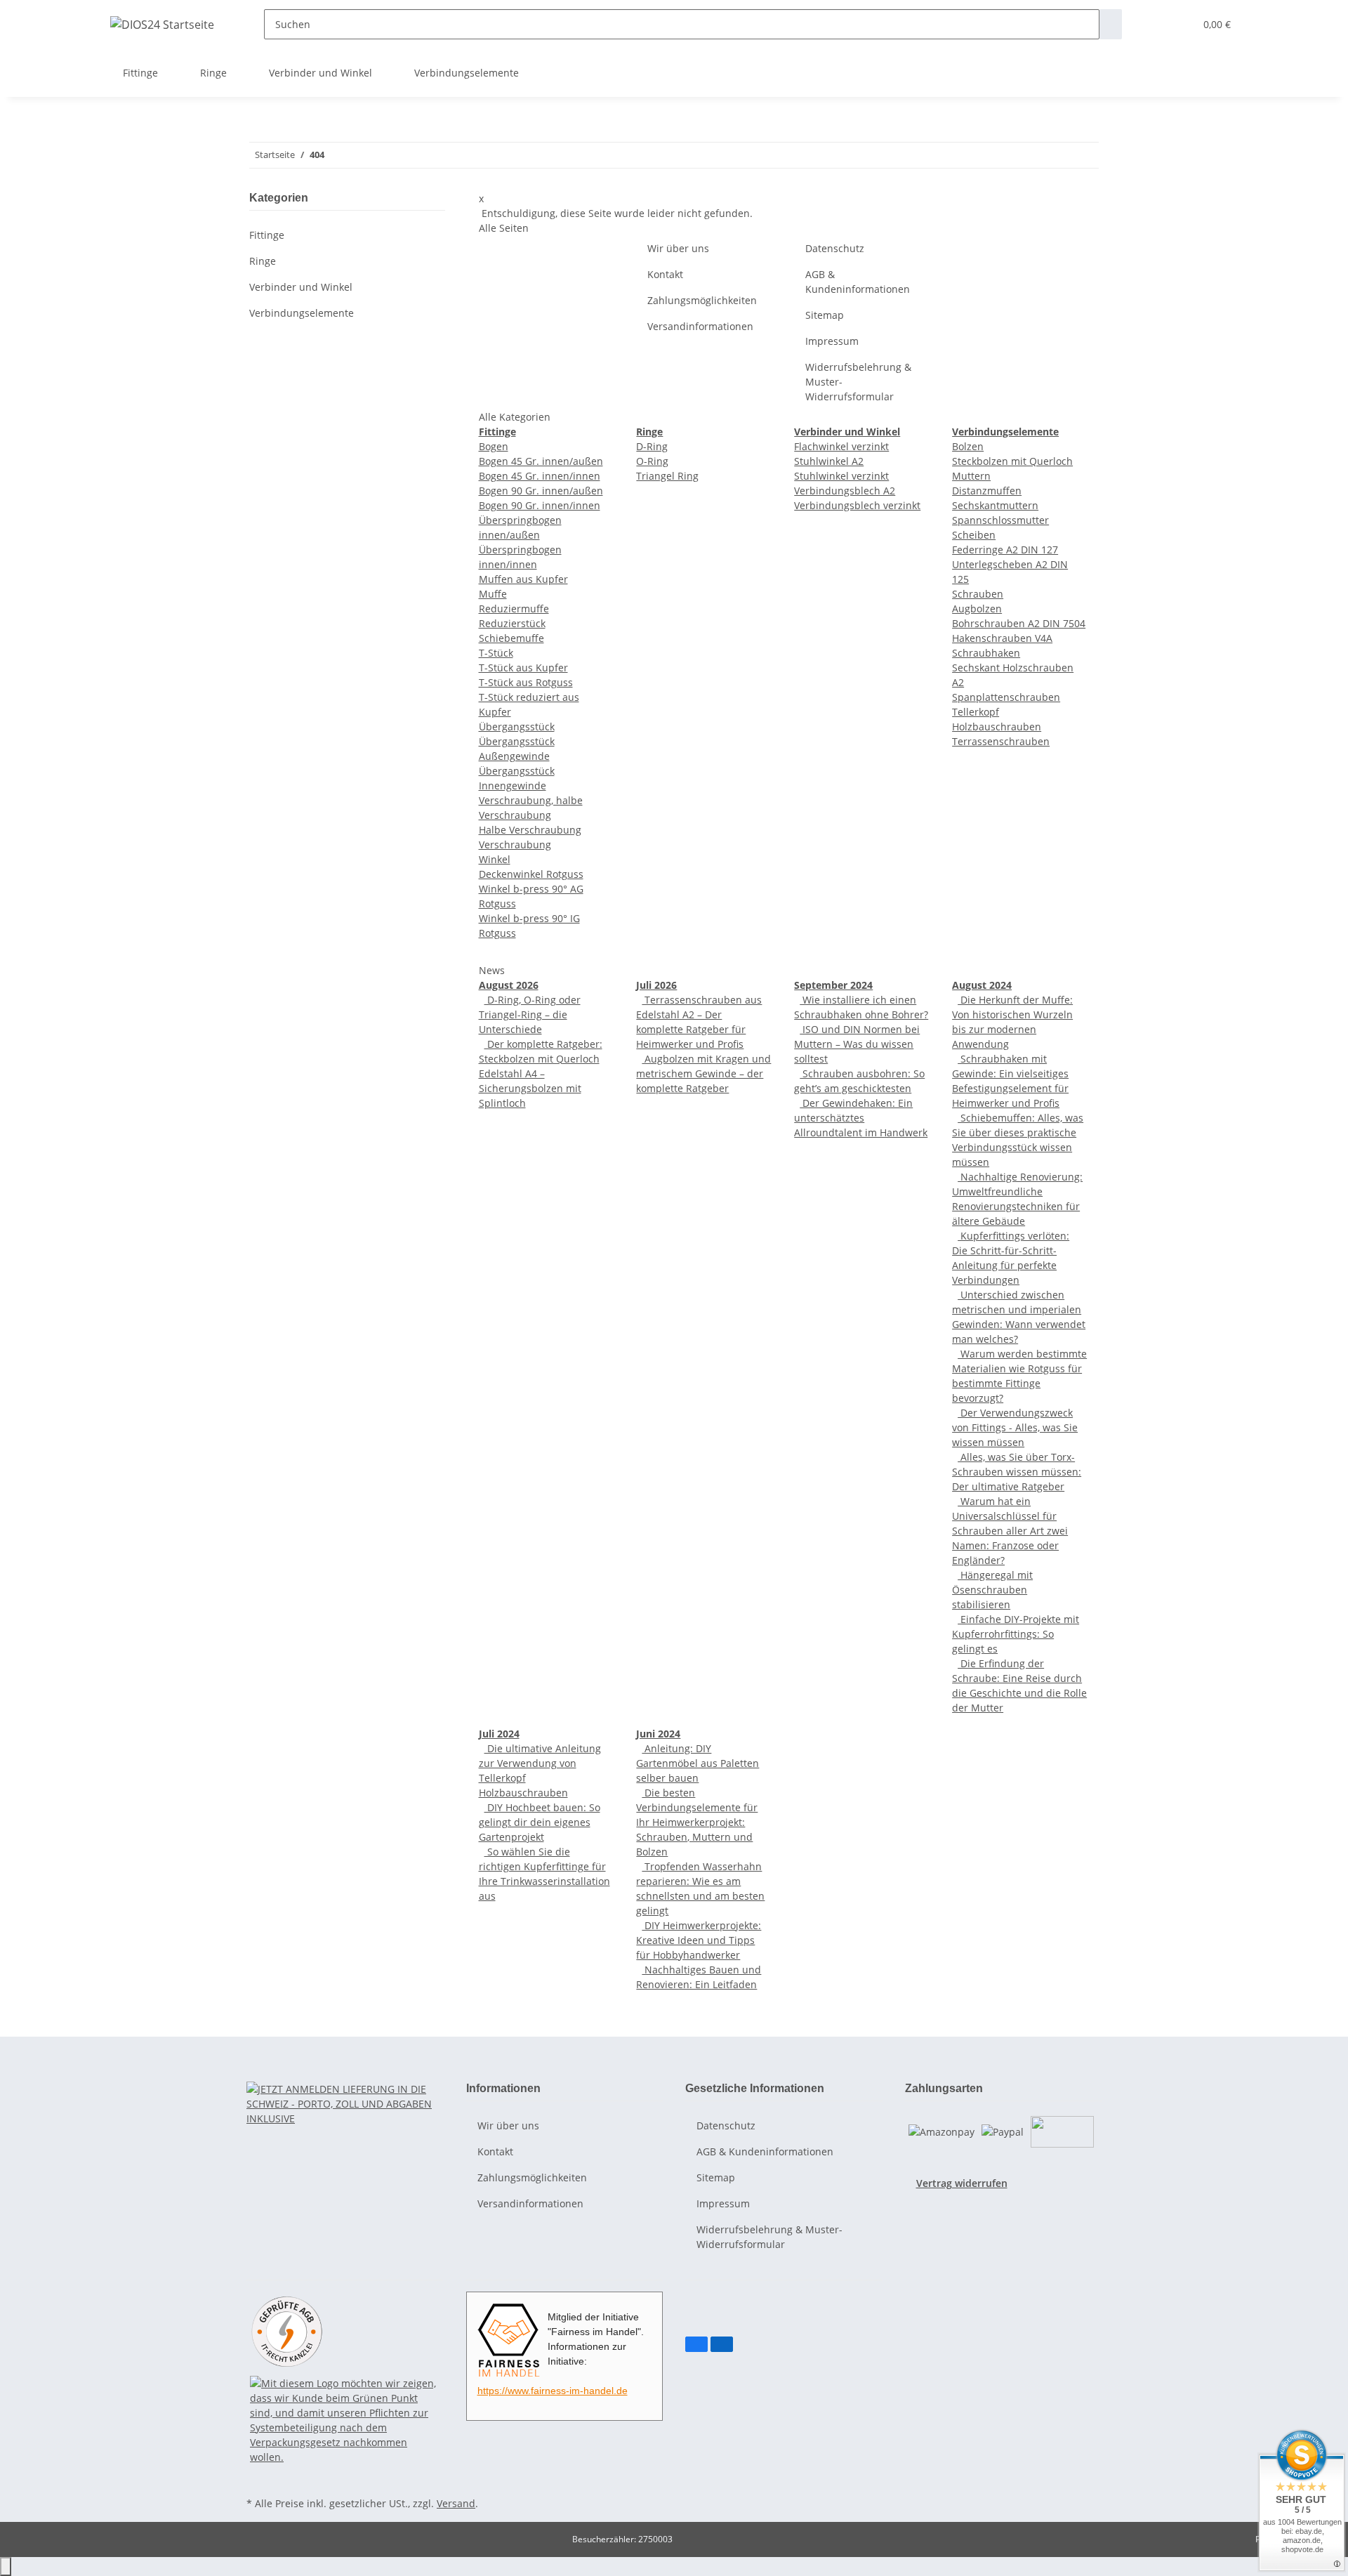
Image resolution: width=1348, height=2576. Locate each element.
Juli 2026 (656, 985)
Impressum (832, 341)
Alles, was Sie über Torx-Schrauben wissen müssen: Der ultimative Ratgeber (1017, 1472)
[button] (1156, 24)
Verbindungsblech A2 (845, 491)
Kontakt (665, 274)
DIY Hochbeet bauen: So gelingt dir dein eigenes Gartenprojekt (540, 1822)
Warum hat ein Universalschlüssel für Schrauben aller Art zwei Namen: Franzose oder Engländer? (1010, 1531)
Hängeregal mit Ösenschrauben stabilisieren (992, 1590)
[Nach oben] (6, 2567)
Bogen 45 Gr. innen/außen (541, 461)
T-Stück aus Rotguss (526, 682)
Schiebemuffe (511, 638)
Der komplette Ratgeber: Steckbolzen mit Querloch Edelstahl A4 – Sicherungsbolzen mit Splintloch (541, 1073)
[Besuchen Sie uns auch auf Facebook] (696, 2344)
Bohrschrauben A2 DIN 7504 (1019, 623)
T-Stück (496, 653)
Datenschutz (835, 248)
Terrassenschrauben (1001, 741)
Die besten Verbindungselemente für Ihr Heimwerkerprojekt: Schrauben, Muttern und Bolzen (697, 1822)
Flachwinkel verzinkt (841, 446)
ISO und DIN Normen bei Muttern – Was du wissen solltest (857, 1044)
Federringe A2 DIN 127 (1005, 550)
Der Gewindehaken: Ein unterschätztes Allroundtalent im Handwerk (861, 1118)
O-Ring (652, 461)
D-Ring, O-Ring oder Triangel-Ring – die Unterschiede (530, 1014)
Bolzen (968, 446)
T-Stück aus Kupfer (523, 668)
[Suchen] (1111, 24)
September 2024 (833, 985)
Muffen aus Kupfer (523, 579)
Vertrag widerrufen (962, 2183)
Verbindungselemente (302, 313)
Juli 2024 (499, 1734)
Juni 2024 (658, 1734)
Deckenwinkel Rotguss (531, 874)
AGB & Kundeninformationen (858, 282)
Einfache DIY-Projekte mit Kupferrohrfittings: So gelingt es (1016, 1634)
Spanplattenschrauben (1006, 697)
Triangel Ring (667, 476)
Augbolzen (977, 609)
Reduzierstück (512, 623)
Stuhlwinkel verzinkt (841, 476)
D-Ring (652, 446)
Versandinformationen (700, 326)
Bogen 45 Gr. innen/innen (540, 476)
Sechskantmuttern (995, 505)
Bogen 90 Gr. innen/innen (540, 505)
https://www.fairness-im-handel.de (553, 2391)
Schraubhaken (986, 653)
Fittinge (267, 235)
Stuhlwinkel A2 (829, 461)
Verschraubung (515, 845)
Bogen (494, 446)
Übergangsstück (517, 727)
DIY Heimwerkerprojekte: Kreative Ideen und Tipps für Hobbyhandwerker (699, 1940)
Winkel (495, 859)
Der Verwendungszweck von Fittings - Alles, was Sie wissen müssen (1015, 1427)
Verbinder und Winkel (301, 287)
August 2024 (982, 985)
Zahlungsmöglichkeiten (702, 300)
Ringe (263, 261)
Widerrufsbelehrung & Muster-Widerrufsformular (858, 382)
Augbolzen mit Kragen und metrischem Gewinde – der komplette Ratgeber (703, 1073)
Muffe (493, 594)
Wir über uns (678, 248)
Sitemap (825, 315)
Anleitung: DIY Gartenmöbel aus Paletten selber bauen (698, 1763)
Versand (456, 2503)
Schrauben (978, 594)
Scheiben (974, 535)
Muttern (971, 476)
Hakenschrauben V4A (1002, 638)
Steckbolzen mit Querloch (1012, 461)
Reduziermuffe (514, 609)
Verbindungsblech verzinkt (857, 505)
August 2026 (509, 985)
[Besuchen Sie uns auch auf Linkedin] (722, 2344)
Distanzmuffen (987, 491)
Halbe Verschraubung (530, 830)
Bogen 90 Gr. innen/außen (541, 491)
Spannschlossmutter (1000, 520)
